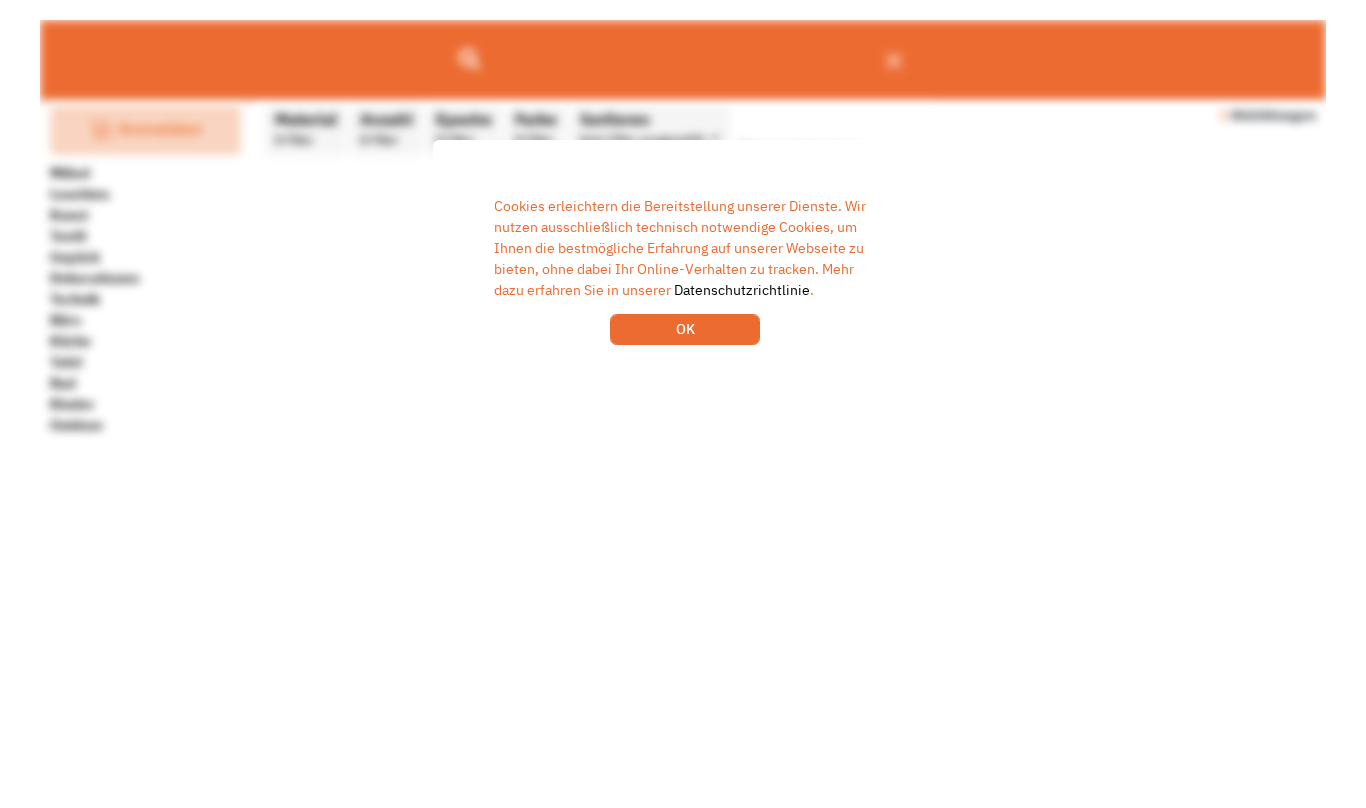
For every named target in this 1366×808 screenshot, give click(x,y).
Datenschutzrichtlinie (742, 290)
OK (685, 329)
